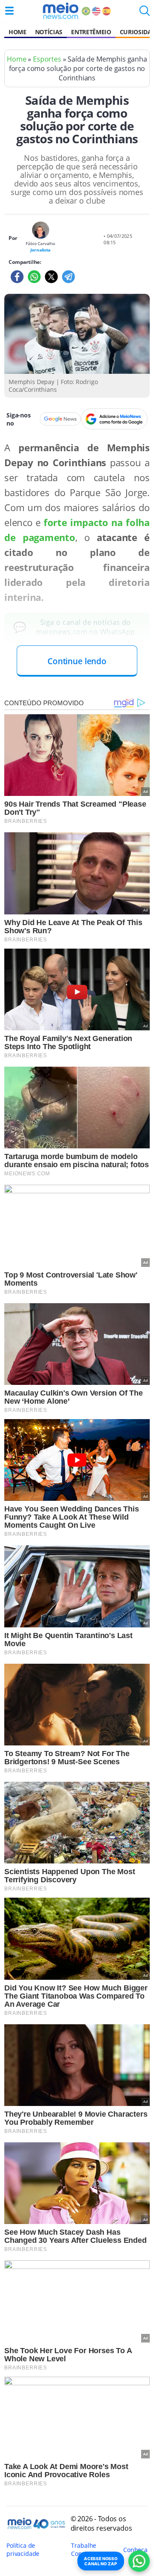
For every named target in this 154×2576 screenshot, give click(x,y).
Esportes (47, 59)
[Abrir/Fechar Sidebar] (9, 11)
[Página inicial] (61, 11)
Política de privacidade (23, 2549)
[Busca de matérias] (145, 13)
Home (18, 32)
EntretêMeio (91, 32)
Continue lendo (77, 661)
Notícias (49, 32)
